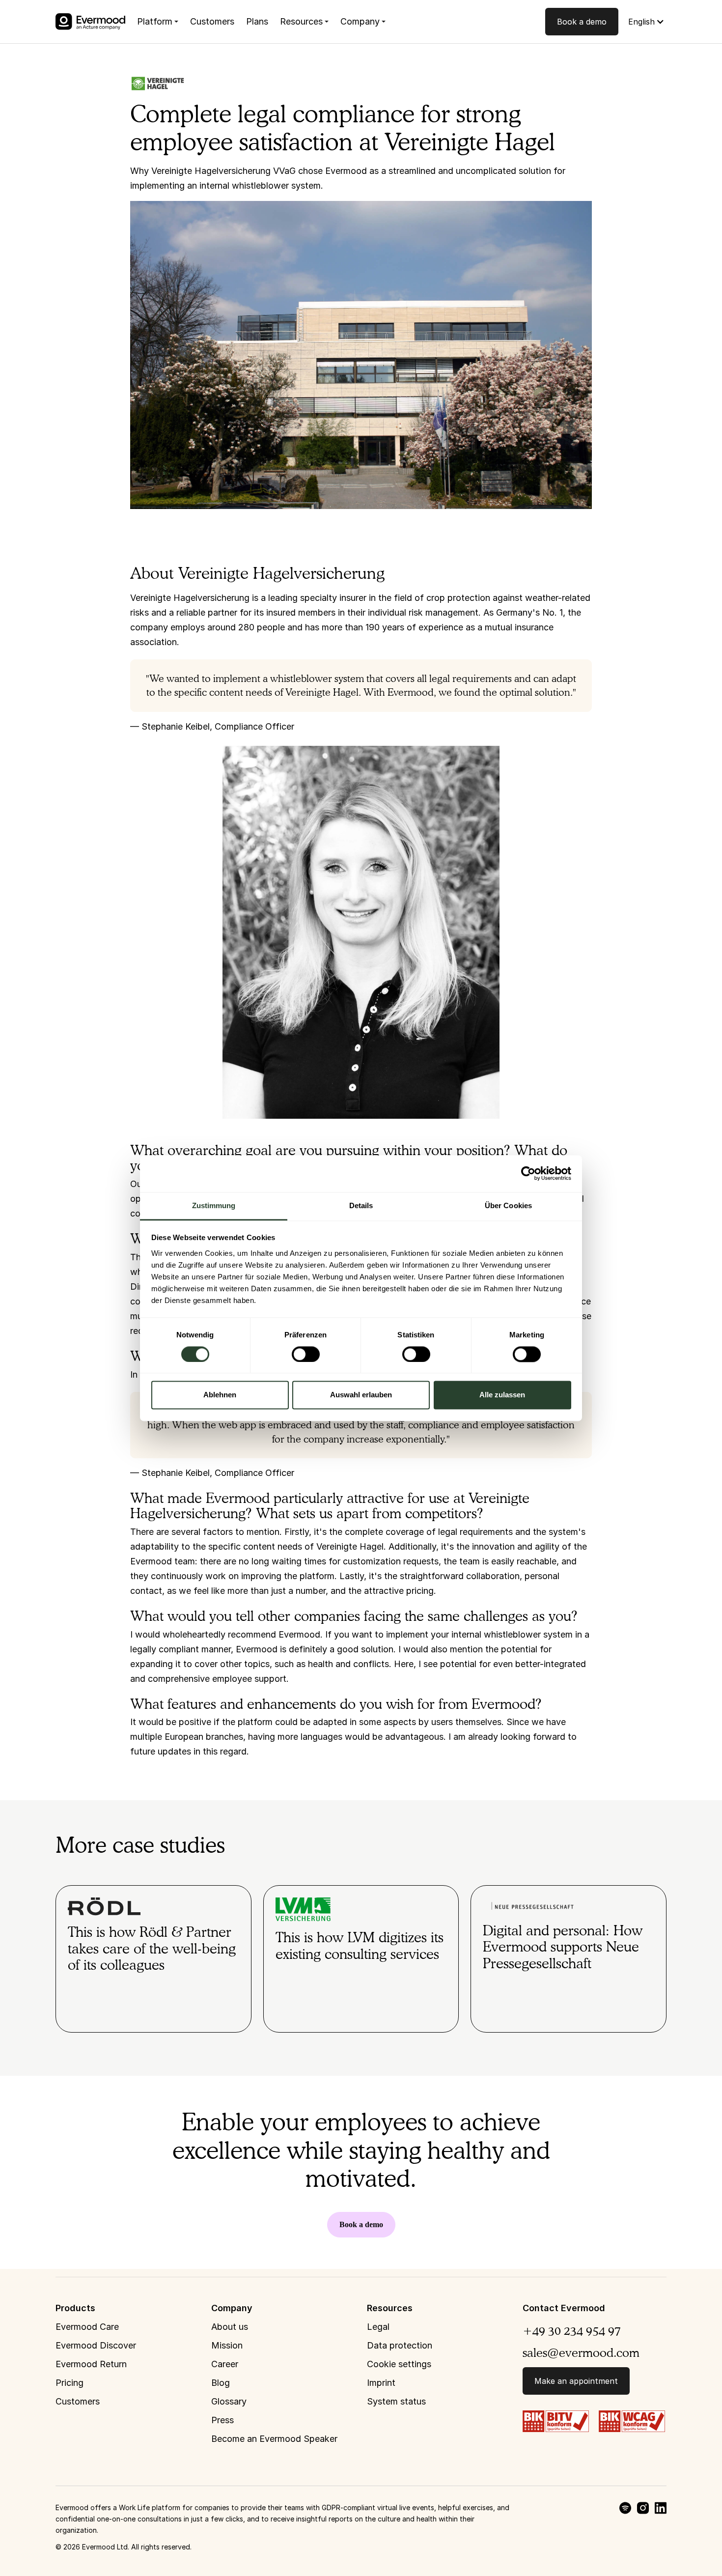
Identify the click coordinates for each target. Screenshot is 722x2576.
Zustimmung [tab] (214, 1205)
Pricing (69, 2383)
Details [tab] (361, 1205)
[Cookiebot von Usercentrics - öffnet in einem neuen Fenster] (528, 1173)
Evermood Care (87, 2327)
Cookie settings (399, 2364)
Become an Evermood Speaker (274, 2439)
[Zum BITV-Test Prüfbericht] (556, 2420)
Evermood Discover (96, 2345)
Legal (378, 2327)
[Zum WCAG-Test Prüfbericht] (632, 2420)
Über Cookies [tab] (508, 1205)
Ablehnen (220, 1395)
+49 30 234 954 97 (572, 2331)
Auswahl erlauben (361, 1395)
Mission (227, 2345)
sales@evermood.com (581, 2353)
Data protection (400, 2345)
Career (225, 2364)
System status (396, 2401)
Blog (221, 2383)
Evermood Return (91, 2364)
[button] (158, 22)
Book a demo (582, 22)
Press (222, 2420)
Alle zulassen (502, 1395)
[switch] (306, 1354)
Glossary (229, 2401)
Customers (212, 21)
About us (230, 2327)
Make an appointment (576, 2381)
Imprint (381, 2383)
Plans (257, 21)
